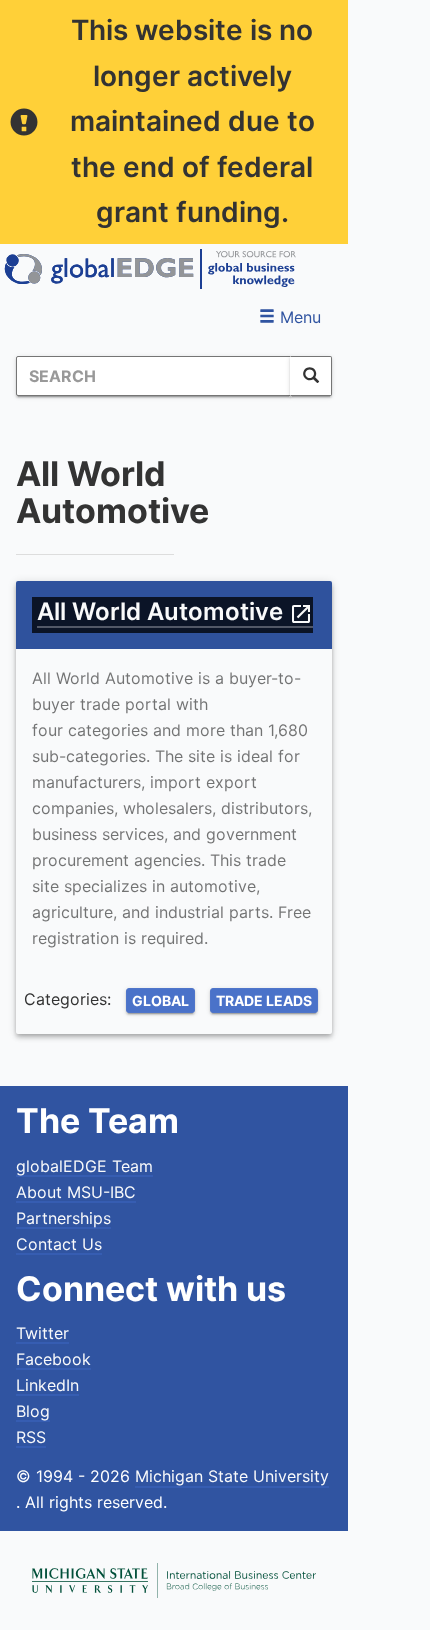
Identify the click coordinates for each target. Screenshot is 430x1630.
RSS (31, 1437)
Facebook (53, 1359)
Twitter (42, 1333)
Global (160, 1000)
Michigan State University (232, 1476)
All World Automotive (175, 611)
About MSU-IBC (76, 1192)
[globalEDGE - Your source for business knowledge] (150, 269)
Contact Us (59, 1244)
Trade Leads (264, 1000)
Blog (33, 1411)
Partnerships (63, 1218)
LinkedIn (47, 1385)
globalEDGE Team (84, 1166)
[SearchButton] (311, 376)
